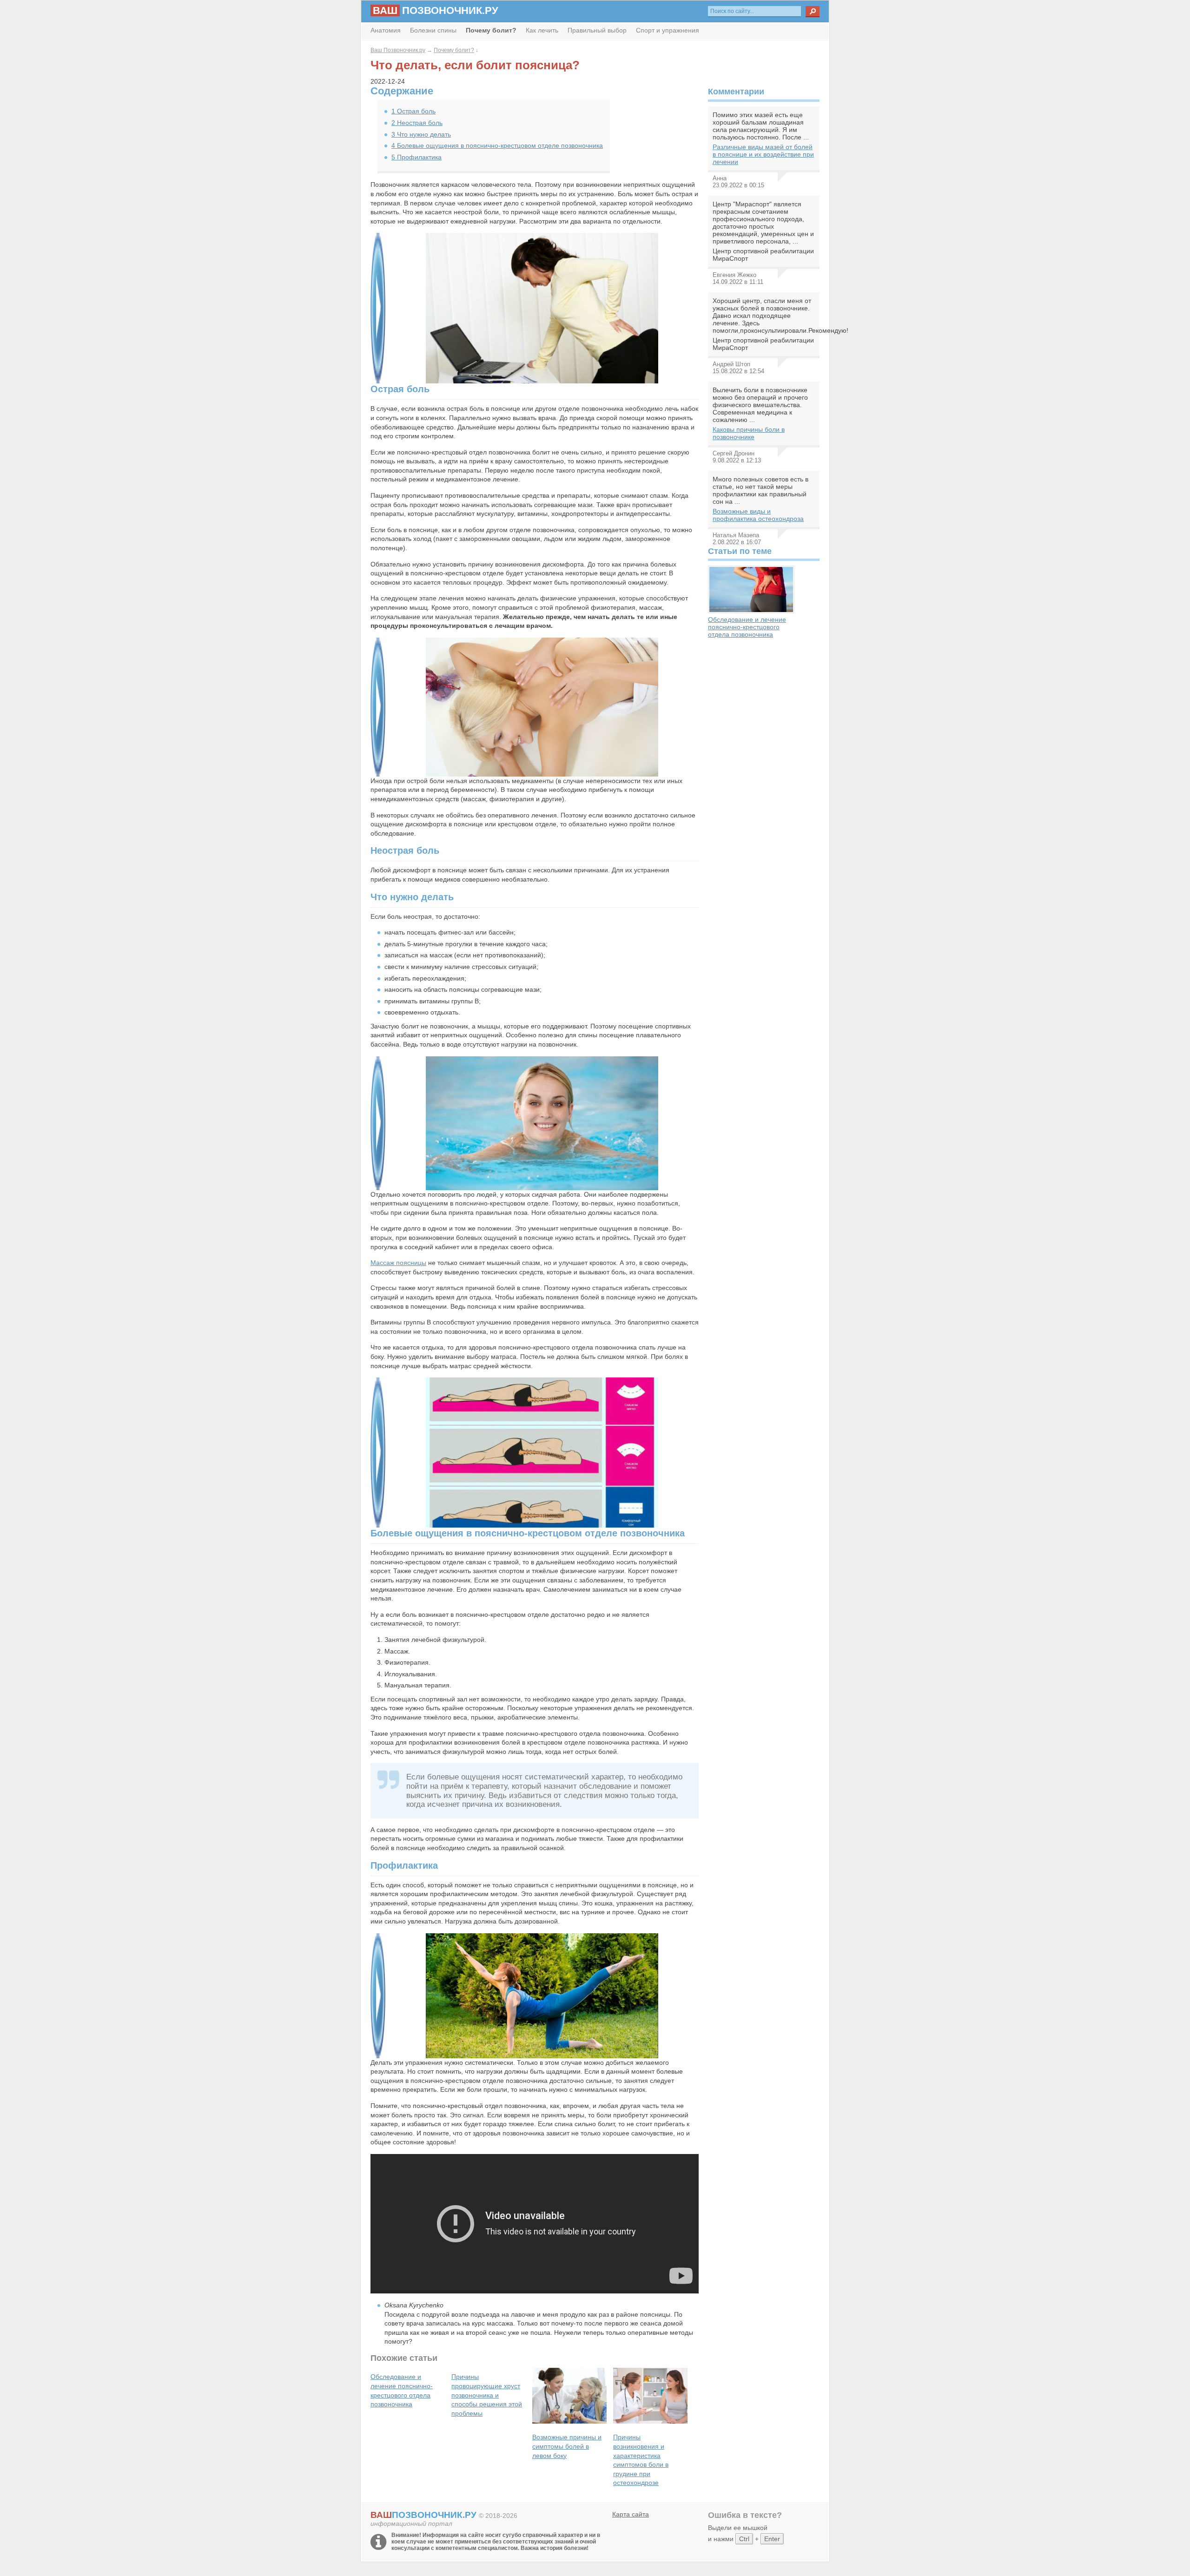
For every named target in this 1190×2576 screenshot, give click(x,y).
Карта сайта (631, 2514)
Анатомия (386, 30)
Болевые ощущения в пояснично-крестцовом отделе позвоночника (497, 145)
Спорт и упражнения (668, 30)
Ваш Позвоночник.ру (398, 50)
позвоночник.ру (436, 10)
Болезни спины (433, 30)
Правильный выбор (597, 30)
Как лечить (542, 30)
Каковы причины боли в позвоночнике (749, 433)
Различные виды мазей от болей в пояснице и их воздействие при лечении (763, 154)
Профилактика (416, 157)
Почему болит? (454, 50)
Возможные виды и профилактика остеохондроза (758, 515)
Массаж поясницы (398, 1263)
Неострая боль (417, 123)
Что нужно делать (421, 134)
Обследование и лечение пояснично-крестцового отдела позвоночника (747, 627)
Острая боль (413, 111)
